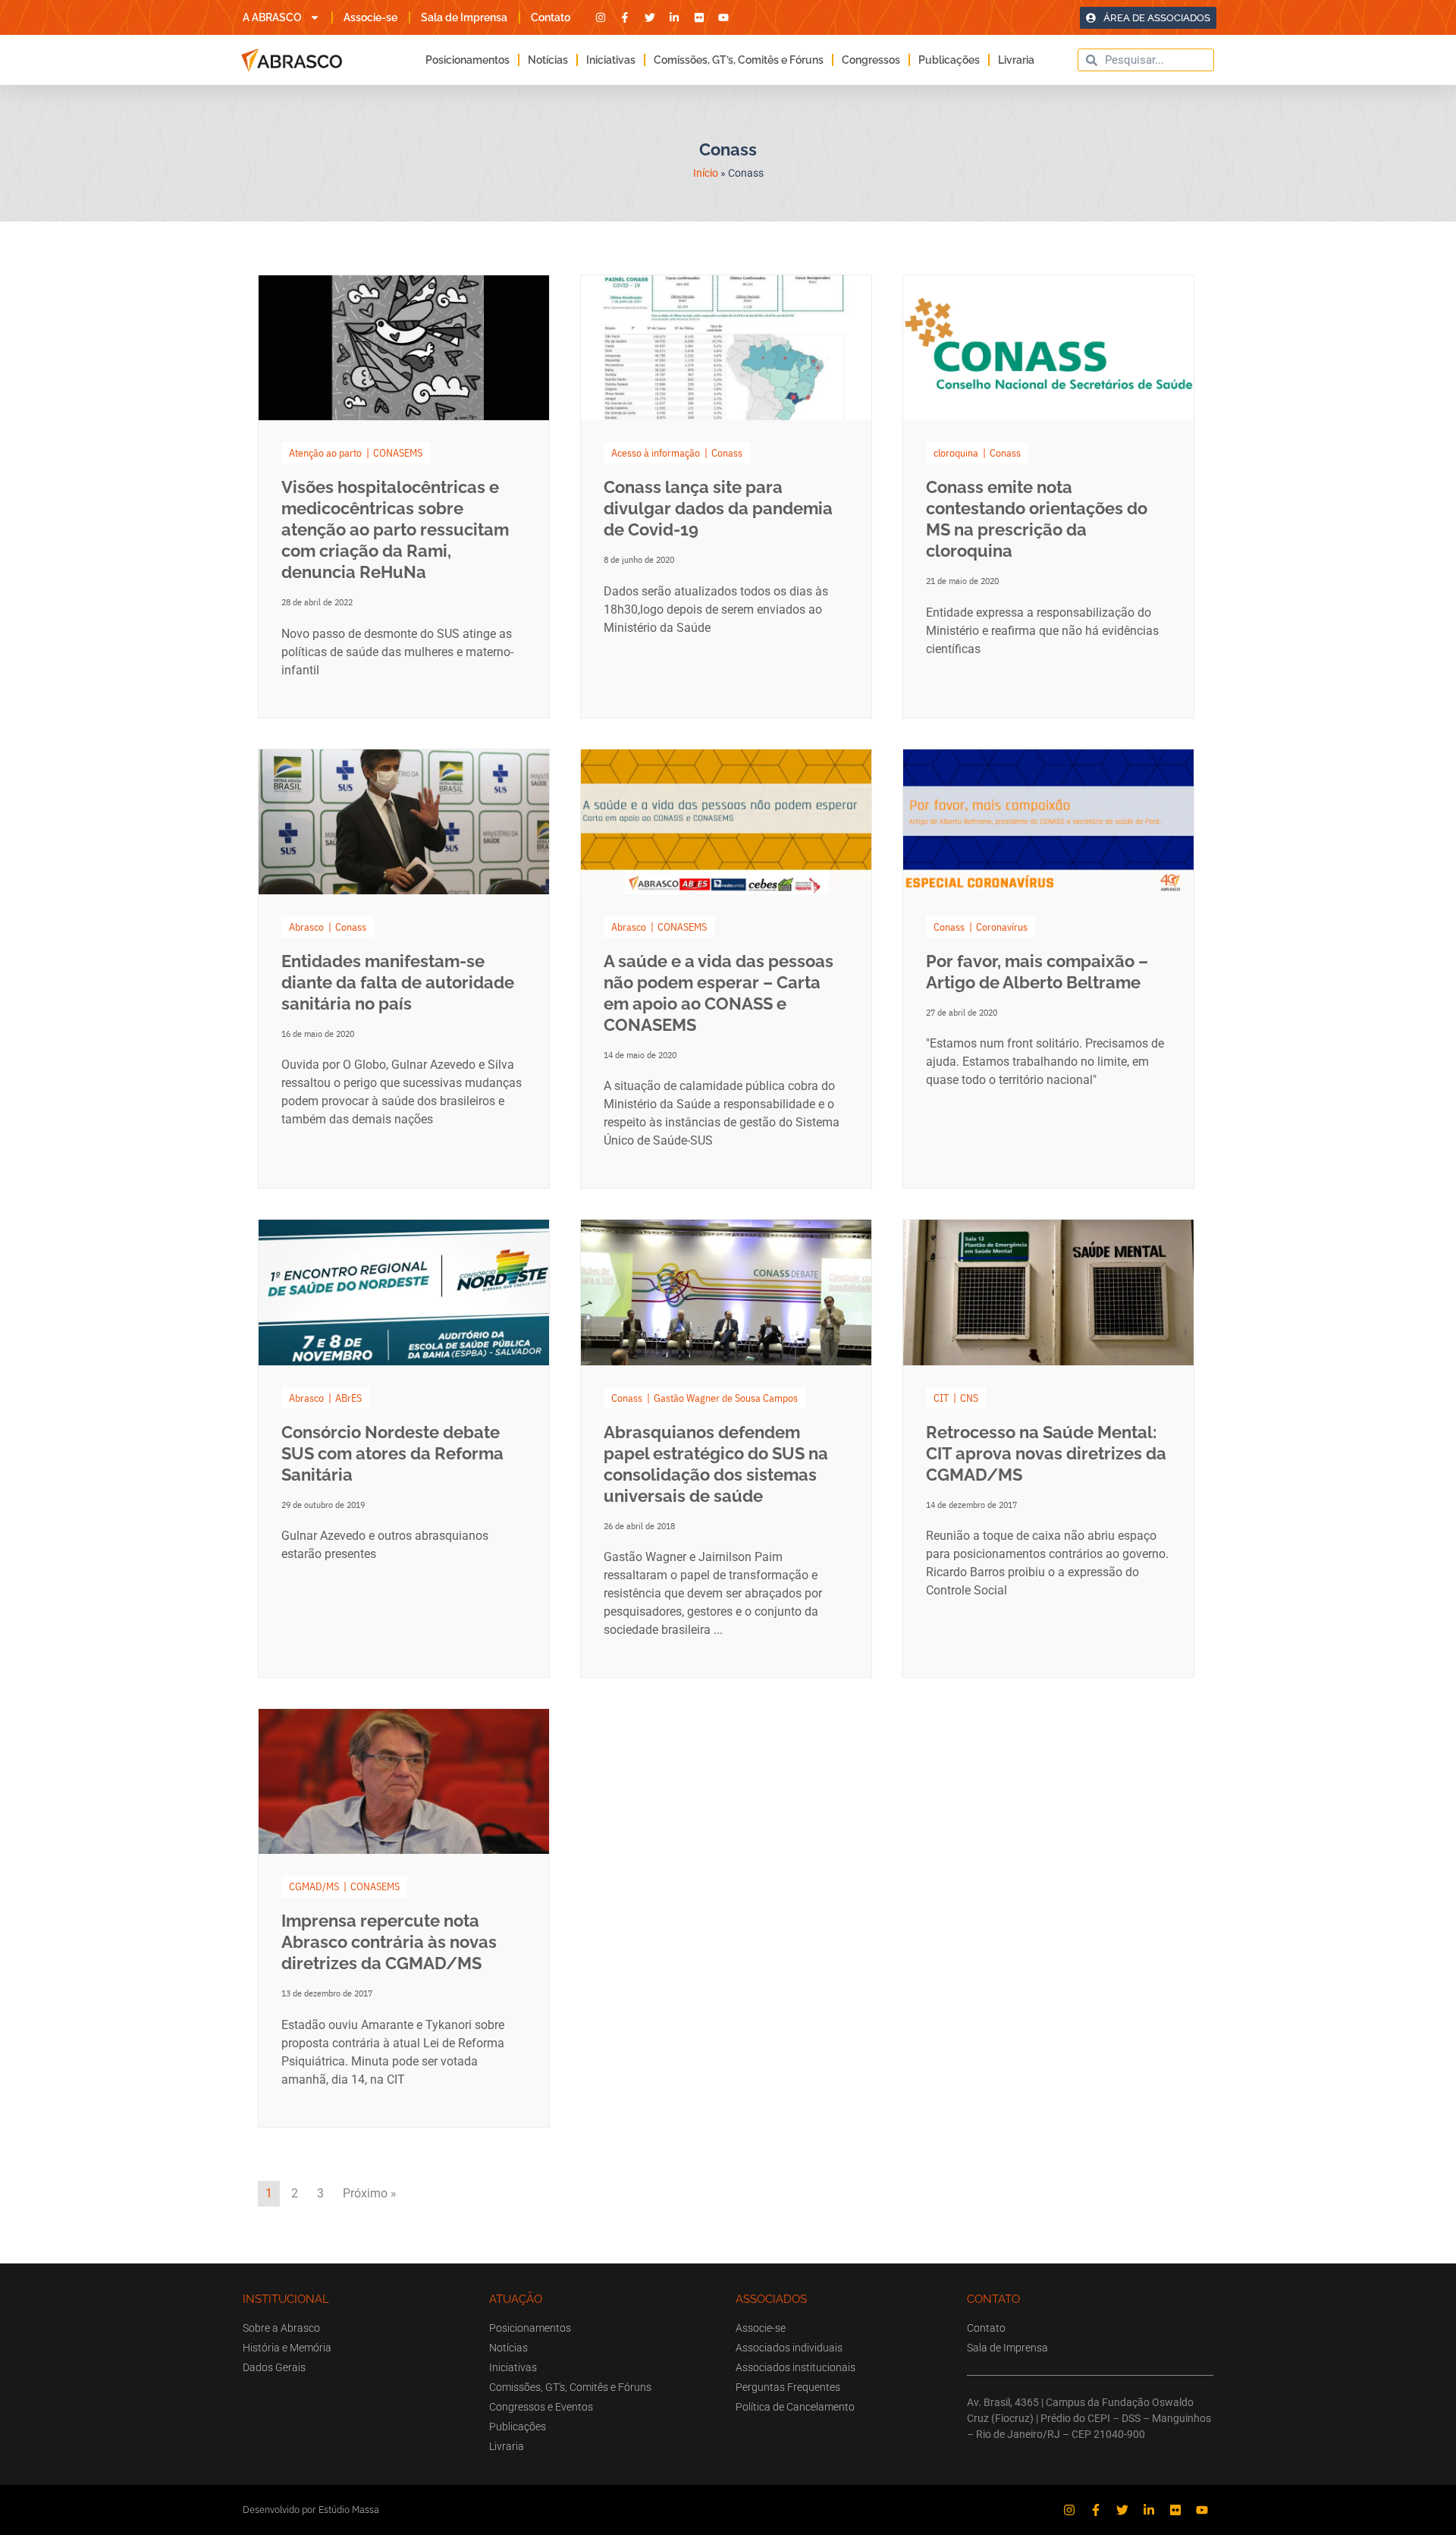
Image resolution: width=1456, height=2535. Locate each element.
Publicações (949, 60)
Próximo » (370, 2193)
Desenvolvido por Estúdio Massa (311, 2510)
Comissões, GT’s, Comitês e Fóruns (739, 60)
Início (706, 173)
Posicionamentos (468, 60)
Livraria (1016, 60)
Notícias (548, 60)
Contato (551, 17)
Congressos (871, 60)
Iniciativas (611, 60)
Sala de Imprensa (464, 17)
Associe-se (370, 17)
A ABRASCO (272, 17)
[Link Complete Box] (404, 496)
